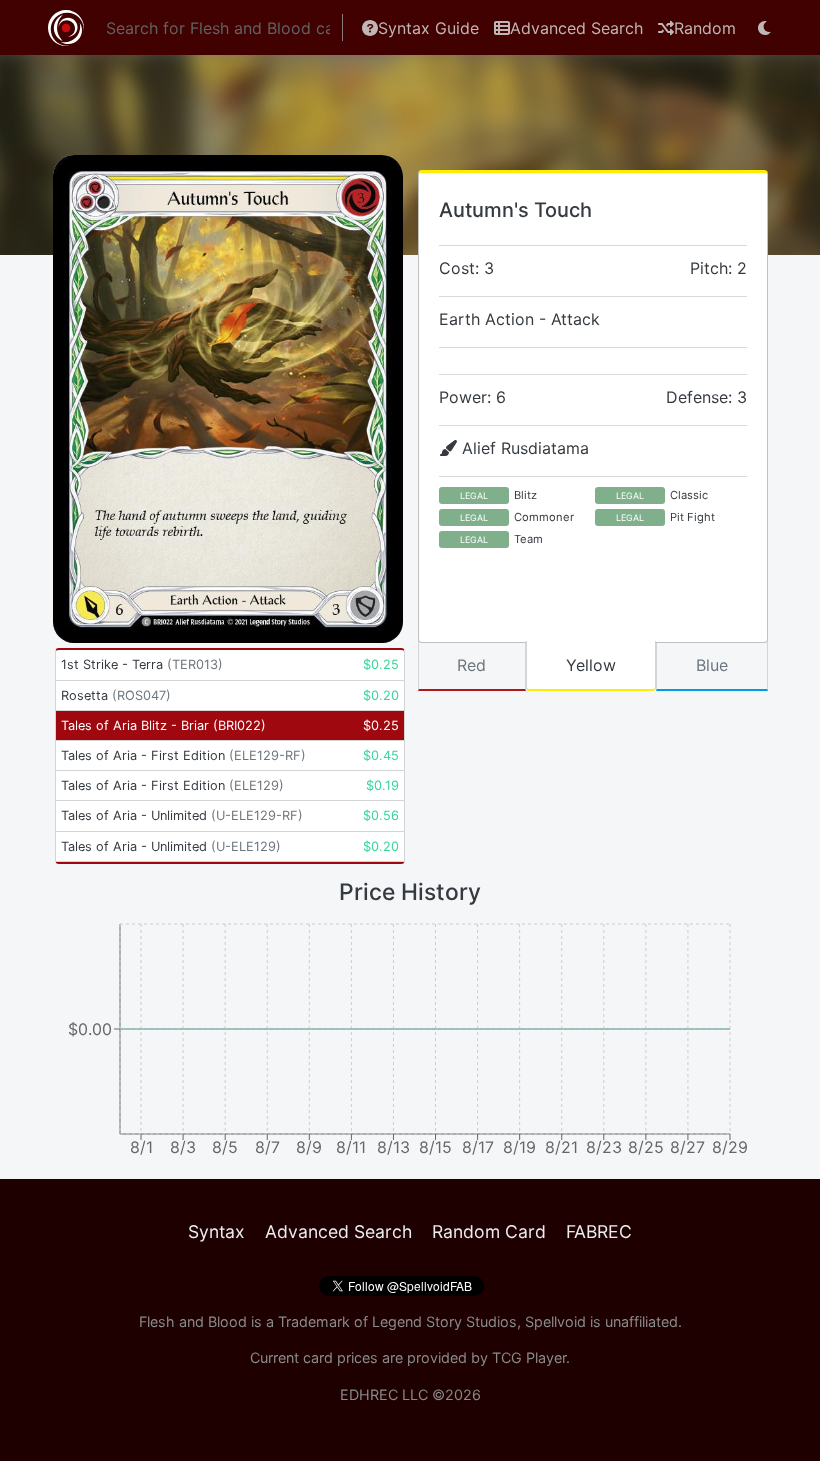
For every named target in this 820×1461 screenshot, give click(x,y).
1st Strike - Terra (142, 664)
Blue (712, 665)
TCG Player (529, 1357)
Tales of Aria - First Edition (183, 755)
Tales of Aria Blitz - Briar (163, 725)
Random (705, 28)
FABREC (599, 1231)
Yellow (591, 665)
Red (471, 665)
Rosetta (116, 695)
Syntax (216, 1231)
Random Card (489, 1231)
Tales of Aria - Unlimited (182, 815)
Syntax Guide (428, 28)
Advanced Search (576, 28)
